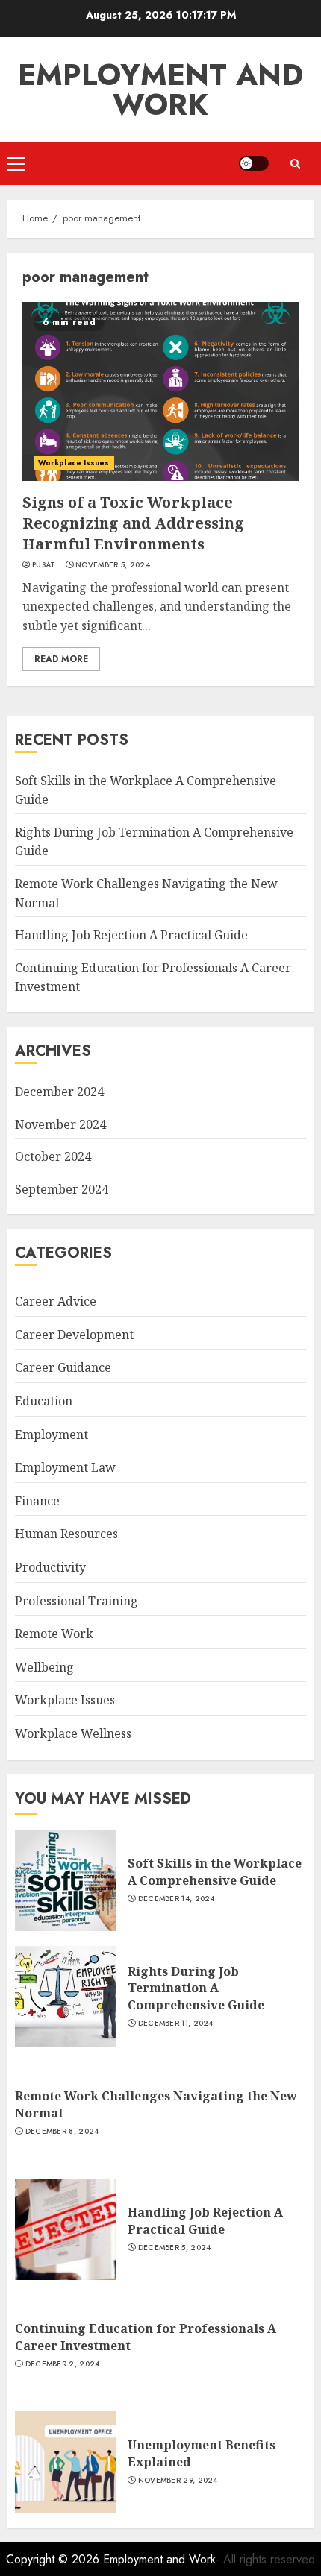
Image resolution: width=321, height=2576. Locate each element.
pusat (44, 565)
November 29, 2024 (178, 2481)
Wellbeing (44, 1667)
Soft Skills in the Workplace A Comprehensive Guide (215, 1871)
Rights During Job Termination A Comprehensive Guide (196, 1988)
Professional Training (77, 1601)
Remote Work (54, 1634)
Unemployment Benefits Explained (202, 2453)
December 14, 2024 (177, 1899)
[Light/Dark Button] (254, 163)
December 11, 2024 (176, 2024)
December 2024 (59, 1092)
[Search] (295, 164)
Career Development (74, 1335)
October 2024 (53, 1156)
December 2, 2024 (63, 2364)
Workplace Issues (74, 463)
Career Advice (56, 1301)
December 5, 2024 (175, 2248)
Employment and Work (160, 89)
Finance (37, 1501)
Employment (52, 1435)
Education (44, 1401)
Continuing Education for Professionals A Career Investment (146, 2337)
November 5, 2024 (113, 565)
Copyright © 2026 (54, 2559)
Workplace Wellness (73, 1733)
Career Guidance (63, 1367)
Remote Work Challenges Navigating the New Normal (156, 2104)
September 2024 (62, 1189)
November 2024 (60, 1124)
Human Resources (66, 1534)
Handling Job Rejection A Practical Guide (131, 935)
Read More (61, 659)
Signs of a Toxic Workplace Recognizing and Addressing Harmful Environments (133, 523)
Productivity (50, 1567)
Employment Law (65, 1467)
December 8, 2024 (62, 2132)
